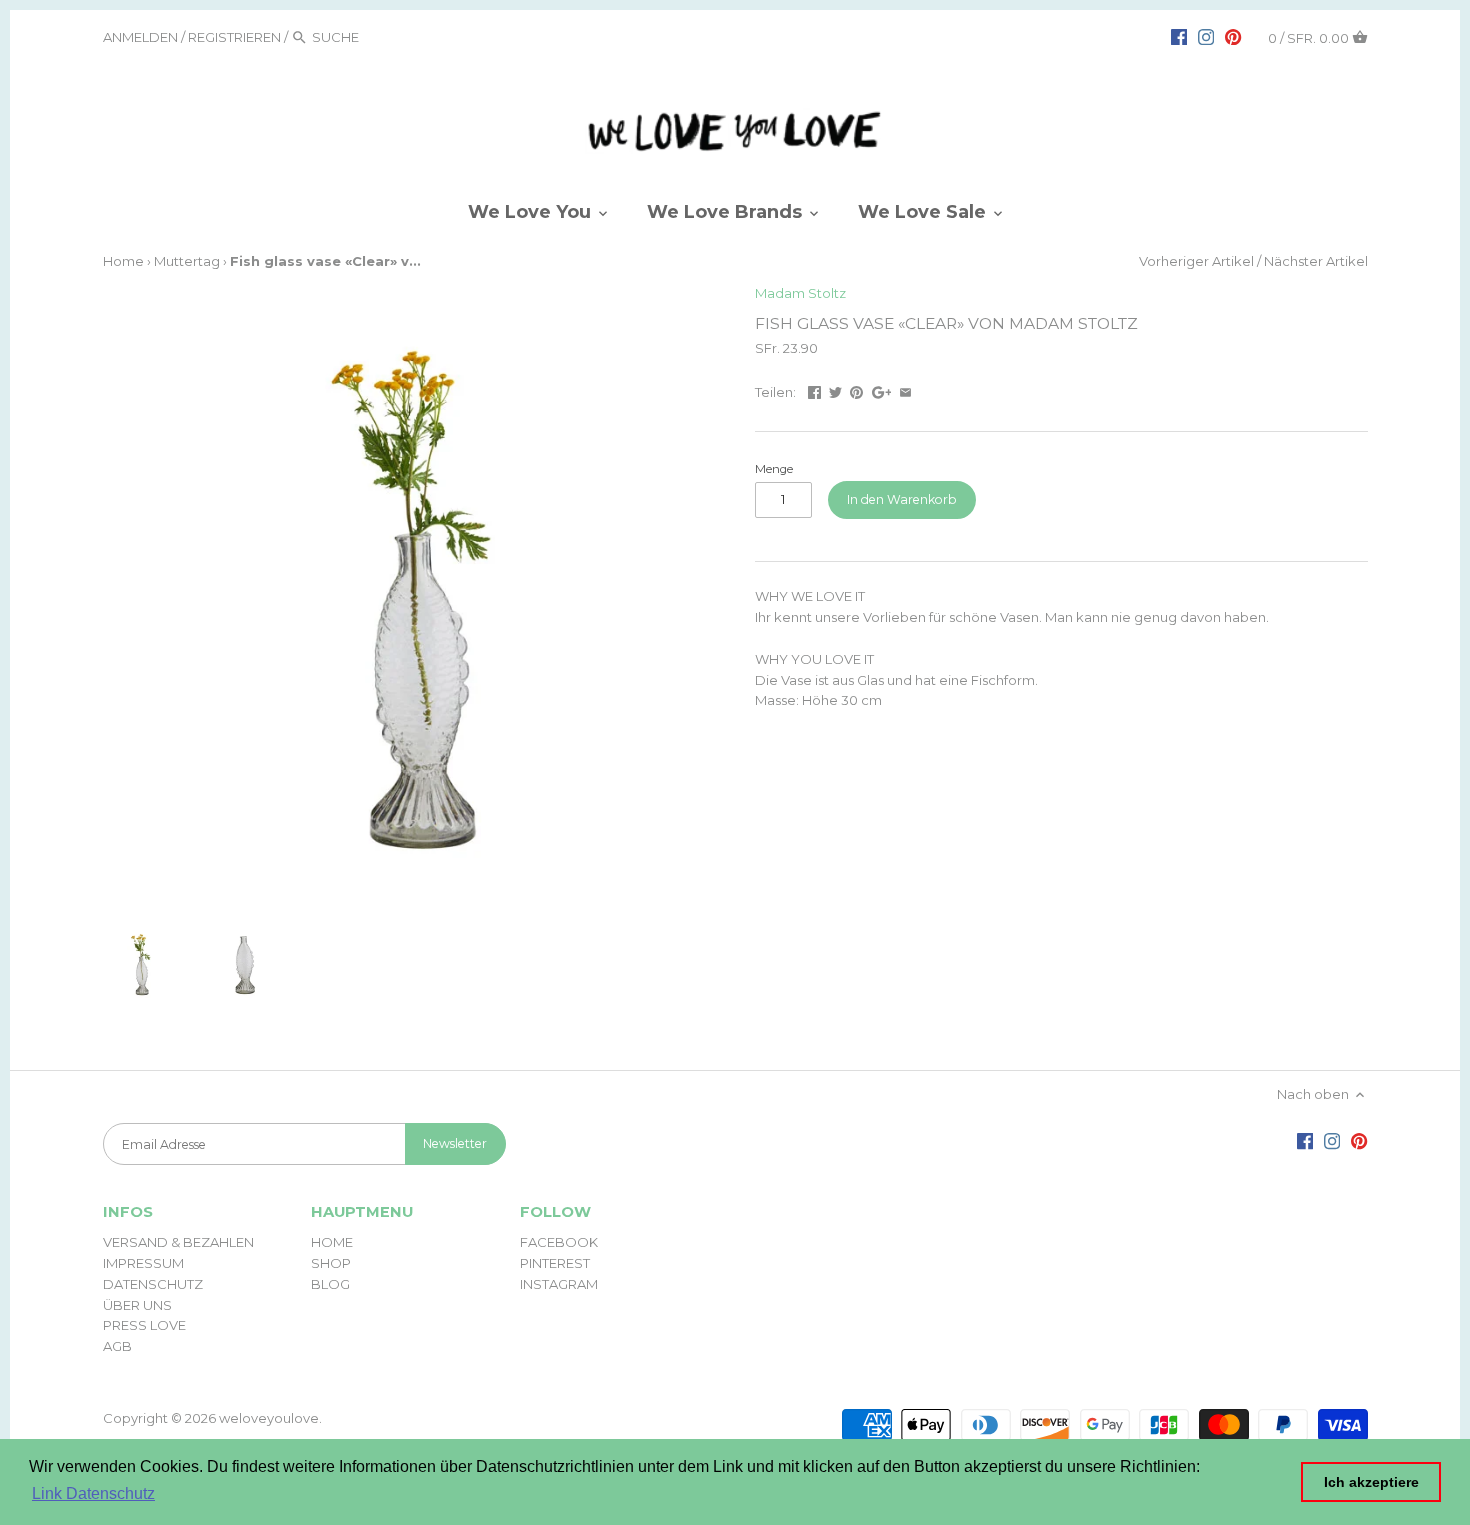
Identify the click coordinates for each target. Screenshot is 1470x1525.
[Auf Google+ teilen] (882, 390)
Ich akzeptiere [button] (1371, 1482)
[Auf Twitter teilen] (835, 390)
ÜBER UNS (137, 1305)
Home (123, 261)
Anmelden (140, 37)
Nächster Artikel (1316, 261)
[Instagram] (1206, 36)
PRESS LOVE (144, 1325)
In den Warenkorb (902, 499)
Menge (774, 469)
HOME (332, 1242)
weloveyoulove (269, 1418)
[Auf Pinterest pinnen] (856, 390)
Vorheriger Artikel (1196, 261)
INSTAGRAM (559, 1284)
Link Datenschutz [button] (93, 1493)
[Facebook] (1179, 36)
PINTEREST (555, 1263)
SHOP (331, 1263)
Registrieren (234, 37)
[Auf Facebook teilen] (814, 390)
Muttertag (187, 261)
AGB (117, 1346)
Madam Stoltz (800, 293)
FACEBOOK (559, 1242)
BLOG (330, 1284)
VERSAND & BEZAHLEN (178, 1242)
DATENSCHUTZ (153, 1284)
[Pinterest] (1233, 36)
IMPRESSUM (143, 1263)
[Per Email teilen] (905, 390)
